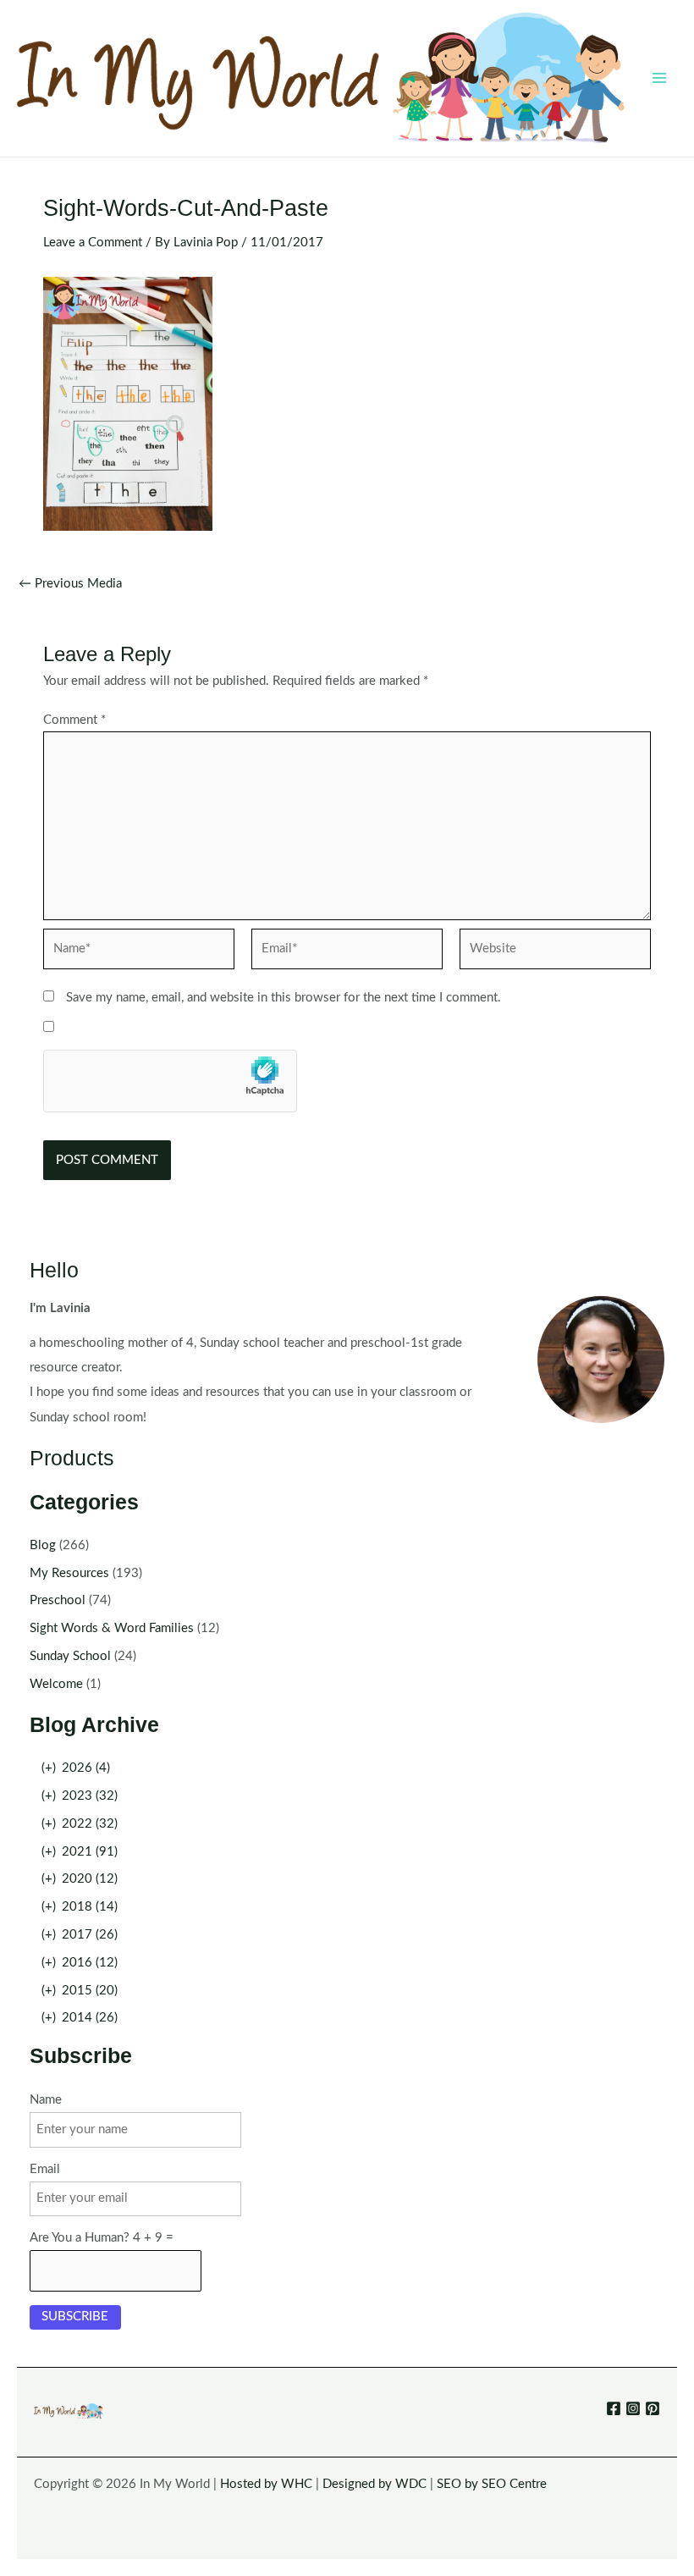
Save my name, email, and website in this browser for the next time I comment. (284, 998)
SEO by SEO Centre (492, 2484)
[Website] (555, 953)
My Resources (69, 1573)
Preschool (58, 1600)
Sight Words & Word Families (112, 1628)
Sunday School (70, 1656)
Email (45, 2169)
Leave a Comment (93, 243)
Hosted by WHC (266, 2484)
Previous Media (70, 584)
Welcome (56, 1684)
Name (46, 2100)
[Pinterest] (653, 2408)
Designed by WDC (375, 2484)
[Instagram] (633, 2408)
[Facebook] (614, 2408)
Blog (43, 1545)
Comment (74, 720)
